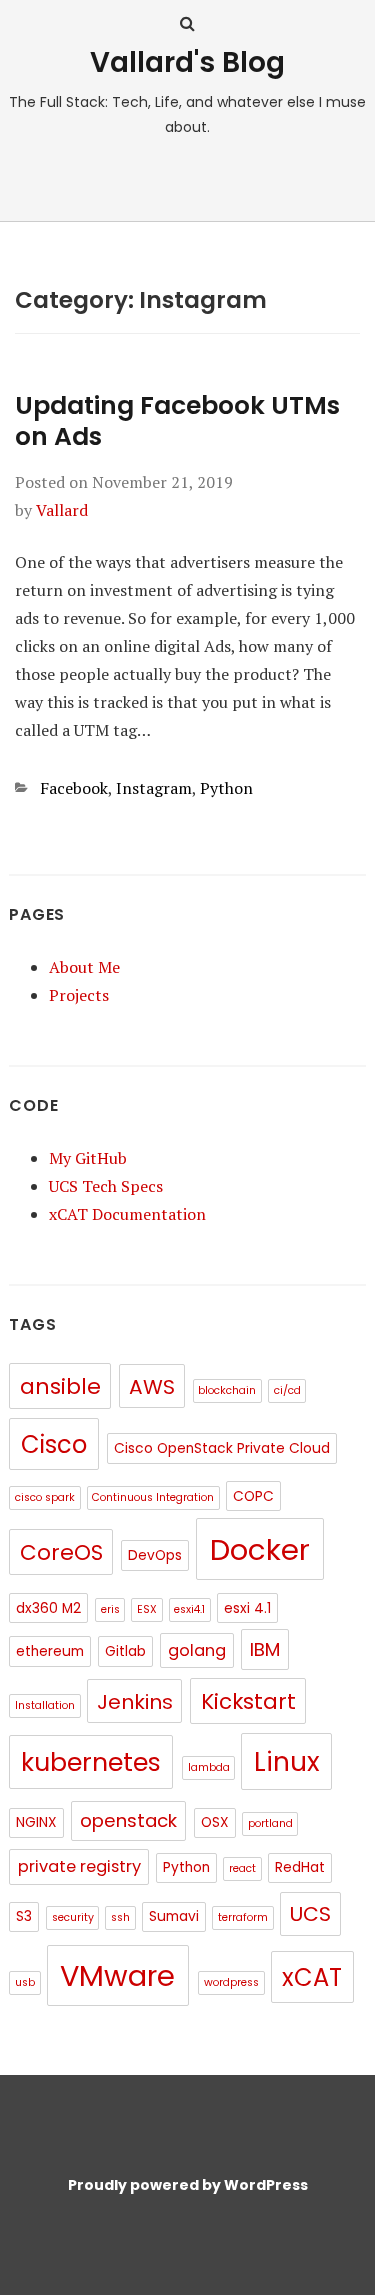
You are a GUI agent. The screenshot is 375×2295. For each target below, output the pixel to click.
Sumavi (174, 1916)
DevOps (155, 1555)
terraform (243, 1917)
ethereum (50, 1651)
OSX (215, 1822)
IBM (265, 1649)
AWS (152, 1387)
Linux (287, 1761)
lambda (209, 1767)
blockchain (227, 1390)
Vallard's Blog (187, 62)
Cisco (54, 1444)
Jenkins (135, 1702)
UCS (310, 1914)
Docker (260, 1549)
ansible (60, 1386)
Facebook (74, 788)
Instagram (154, 788)
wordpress (231, 1982)
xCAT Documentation (127, 1214)
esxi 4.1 (247, 1608)
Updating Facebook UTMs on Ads (177, 421)
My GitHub (88, 1158)
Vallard (62, 510)
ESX (147, 1609)
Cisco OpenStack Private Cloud (222, 1448)
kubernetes (91, 1762)
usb (25, 1982)
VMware (117, 1976)
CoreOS (61, 1552)
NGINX (36, 1822)
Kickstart (248, 1701)
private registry (79, 1866)
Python (226, 788)
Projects (79, 995)
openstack (128, 1820)
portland (270, 1823)
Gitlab (125, 1651)
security (73, 1917)
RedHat (300, 1867)
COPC (253, 1496)
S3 (24, 1916)
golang (197, 1650)
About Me (84, 967)
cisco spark (45, 1497)
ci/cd (287, 1390)
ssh (120, 1917)
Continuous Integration (153, 1497)
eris (110, 1609)
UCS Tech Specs (106, 1186)
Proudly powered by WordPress (188, 2185)
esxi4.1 (189, 1609)
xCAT (312, 1977)
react (242, 1868)
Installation (45, 1705)
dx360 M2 (48, 1608)
